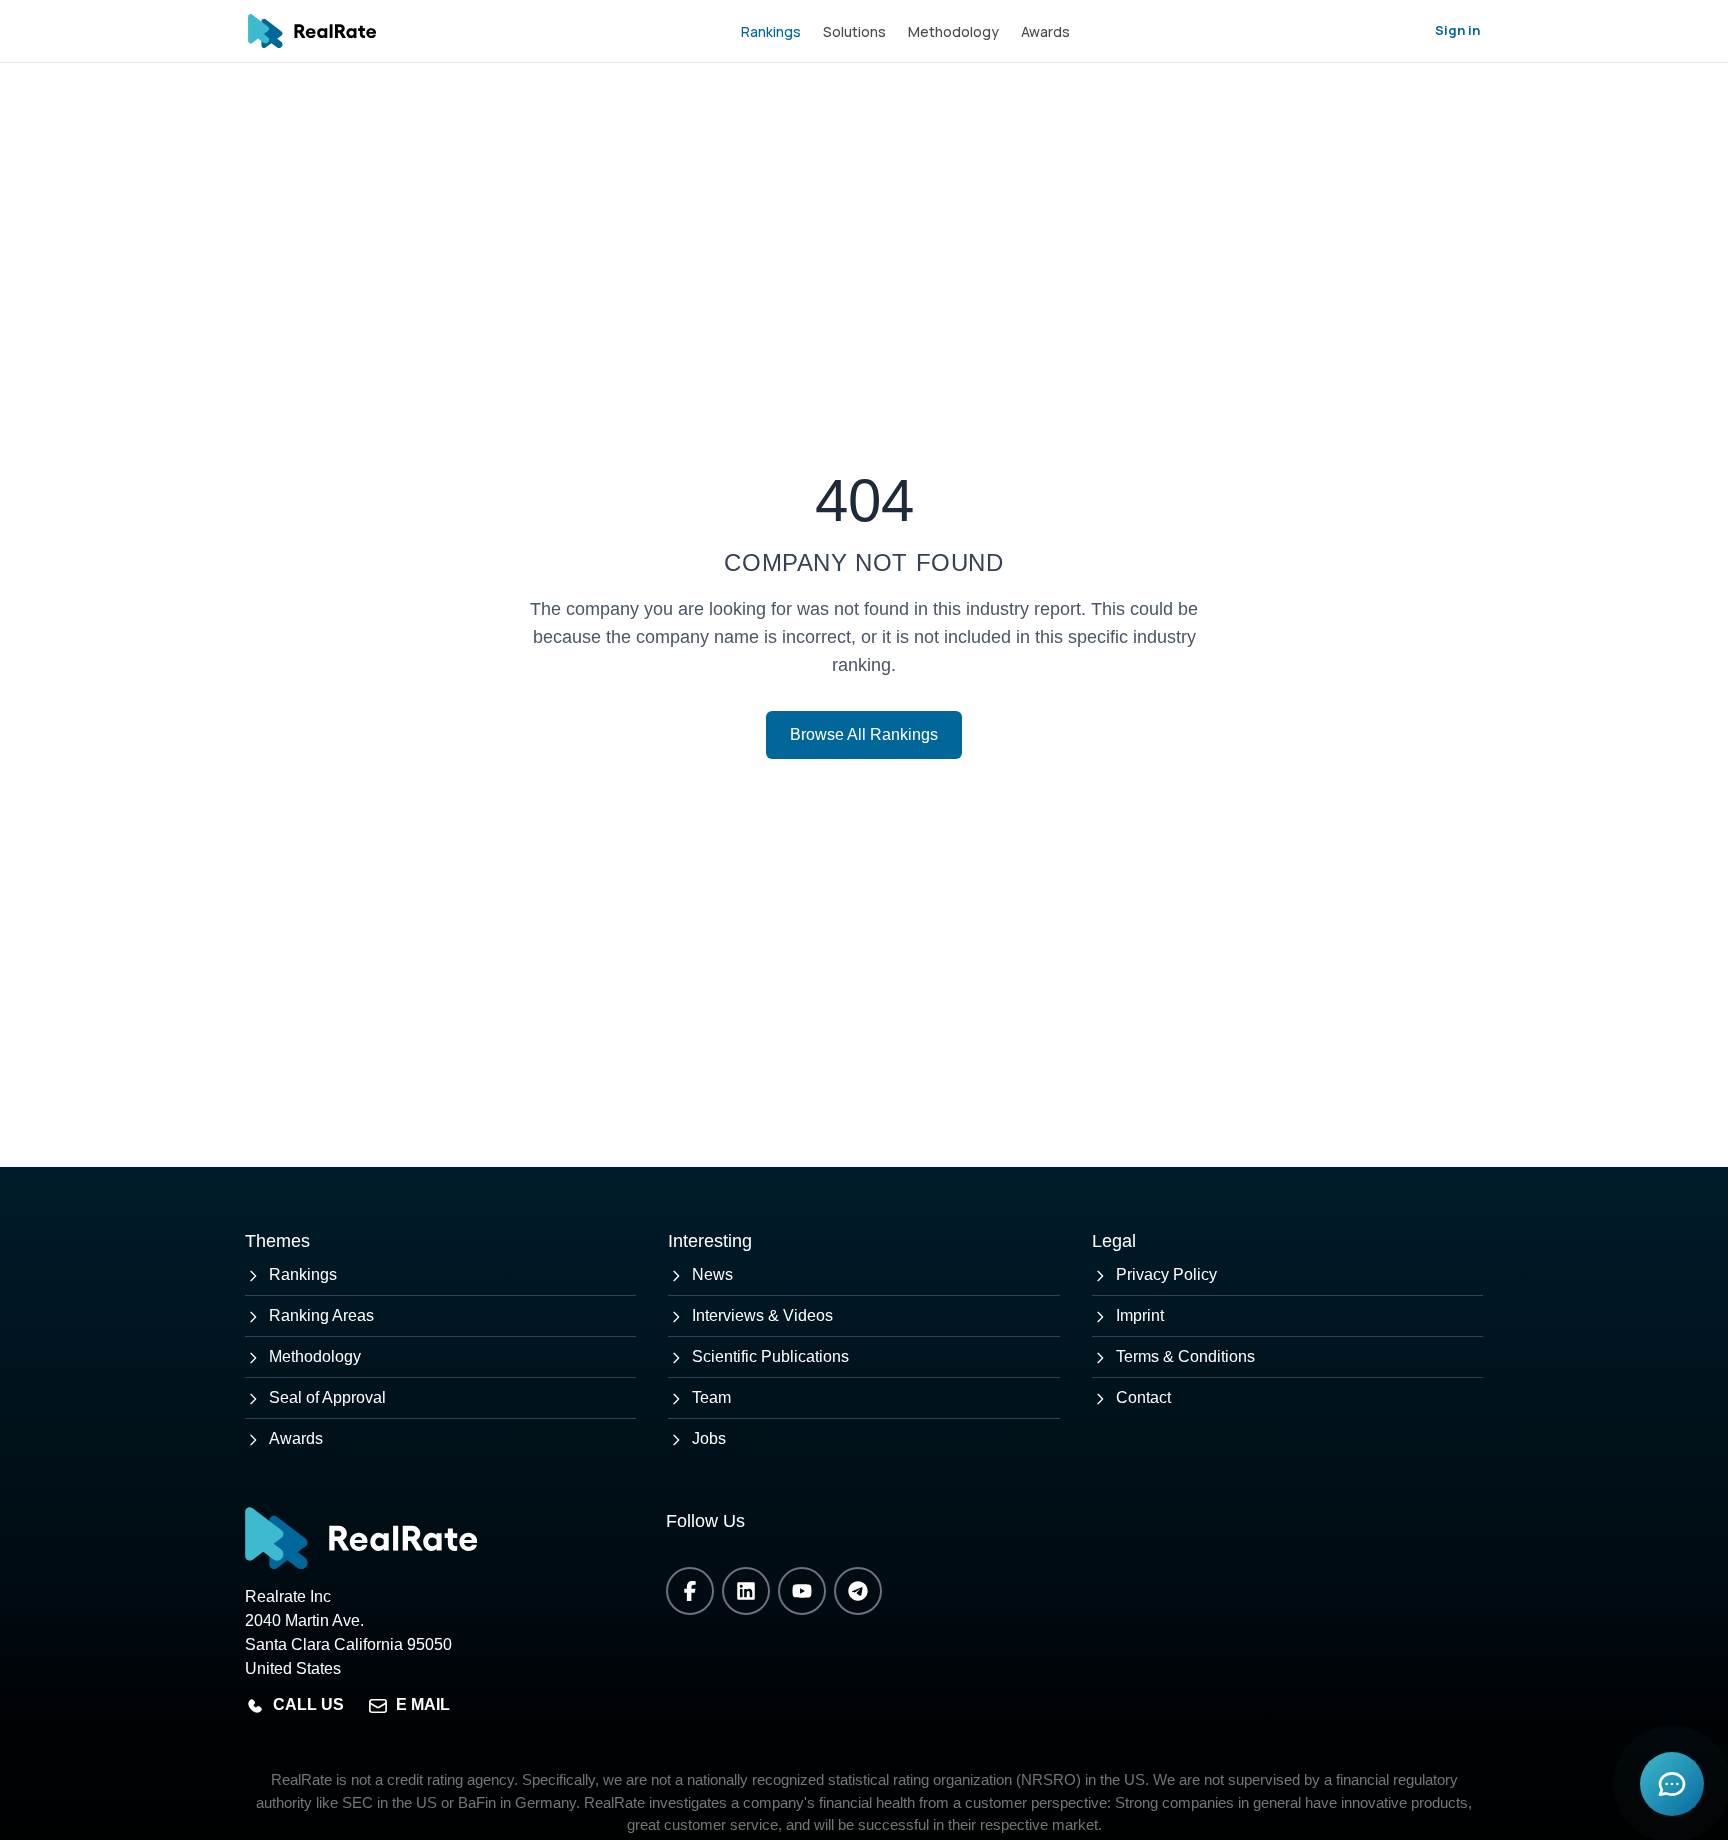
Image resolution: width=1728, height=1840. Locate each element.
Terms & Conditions (1185, 1356)
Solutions (854, 31)
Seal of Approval (327, 1397)
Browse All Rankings (864, 734)
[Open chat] (1672, 1784)
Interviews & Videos (762, 1315)
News (712, 1274)
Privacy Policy (1166, 1274)
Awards (1045, 31)
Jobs (709, 1438)
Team (711, 1397)
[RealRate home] (312, 31)
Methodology (953, 31)
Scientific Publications (770, 1356)
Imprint (1140, 1315)
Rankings (771, 31)
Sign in (1457, 30)
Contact (1143, 1397)
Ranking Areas (321, 1315)
